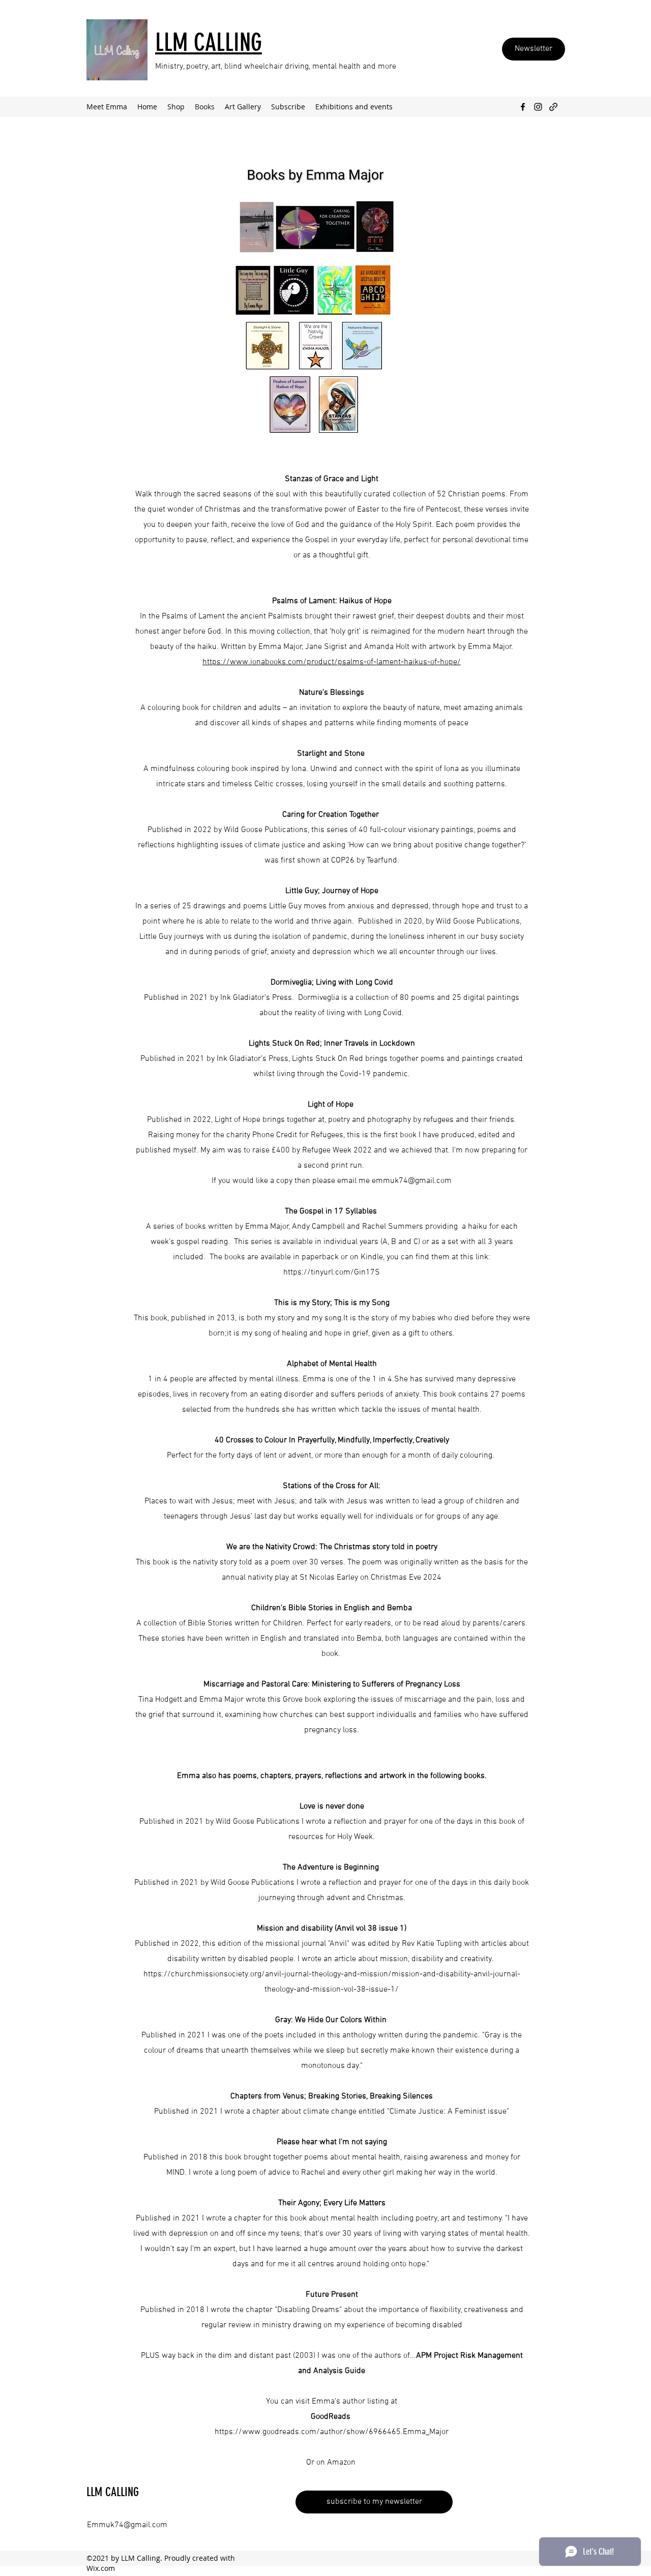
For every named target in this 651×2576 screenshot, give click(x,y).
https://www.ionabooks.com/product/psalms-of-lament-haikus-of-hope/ (332, 662)
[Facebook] (523, 107)
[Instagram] (538, 107)
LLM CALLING (113, 2492)
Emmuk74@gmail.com (127, 2525)
